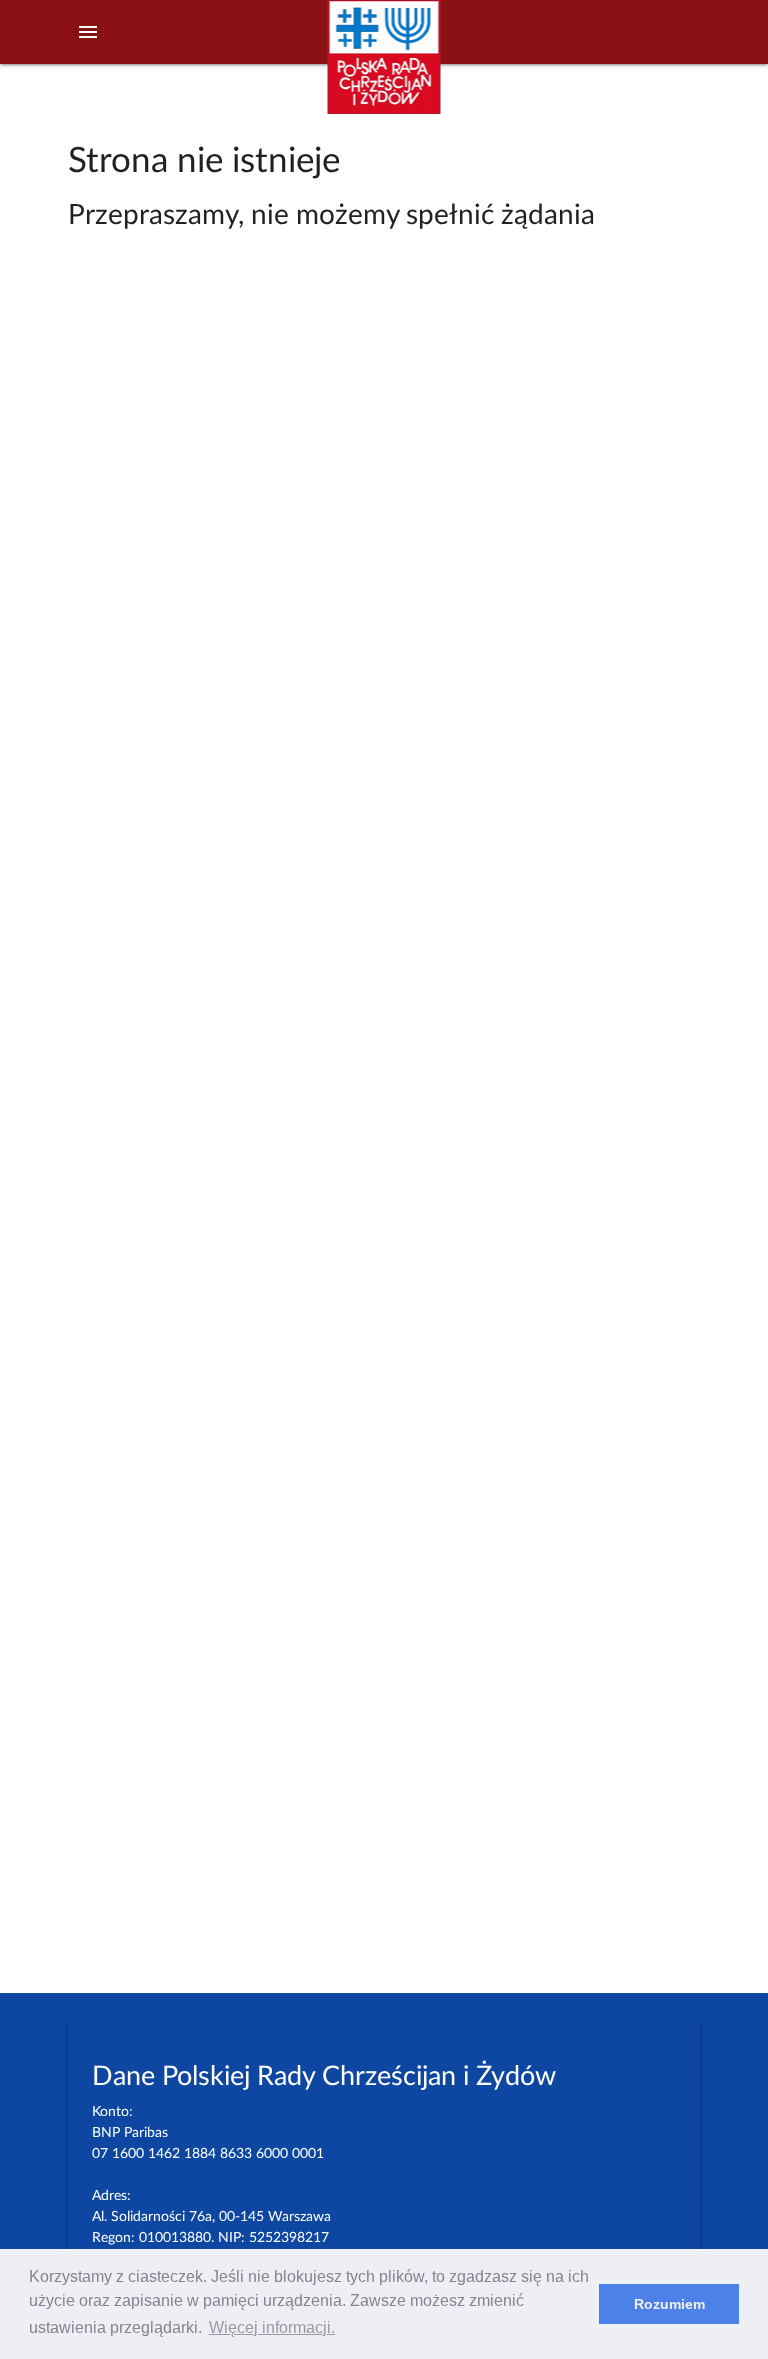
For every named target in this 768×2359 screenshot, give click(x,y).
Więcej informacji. (272, 2327)
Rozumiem (669, 2304)
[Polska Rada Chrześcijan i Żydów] (383, 68)
